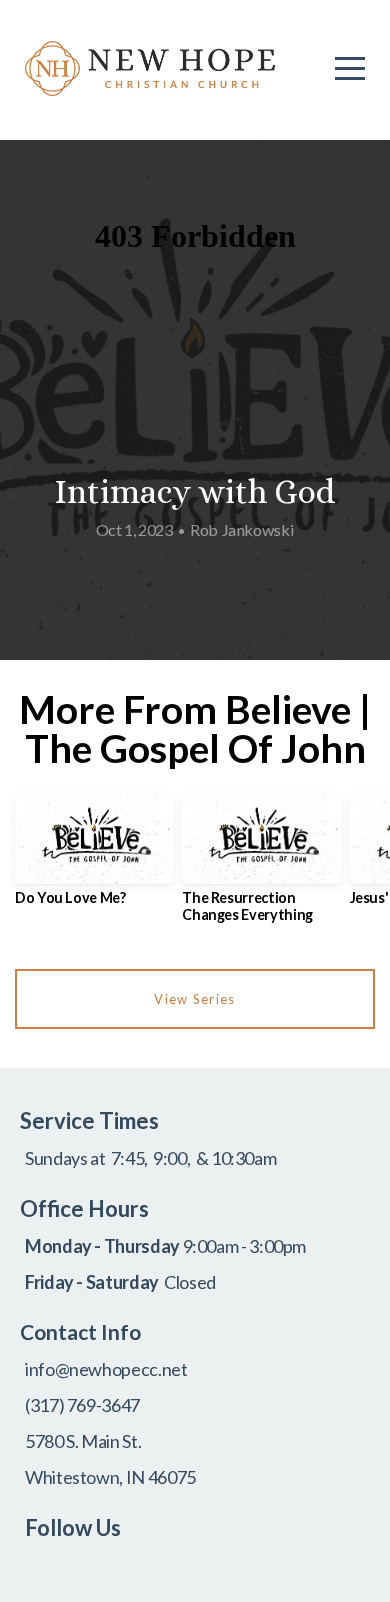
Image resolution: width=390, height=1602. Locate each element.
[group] (94, 857)
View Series (194, 999)
